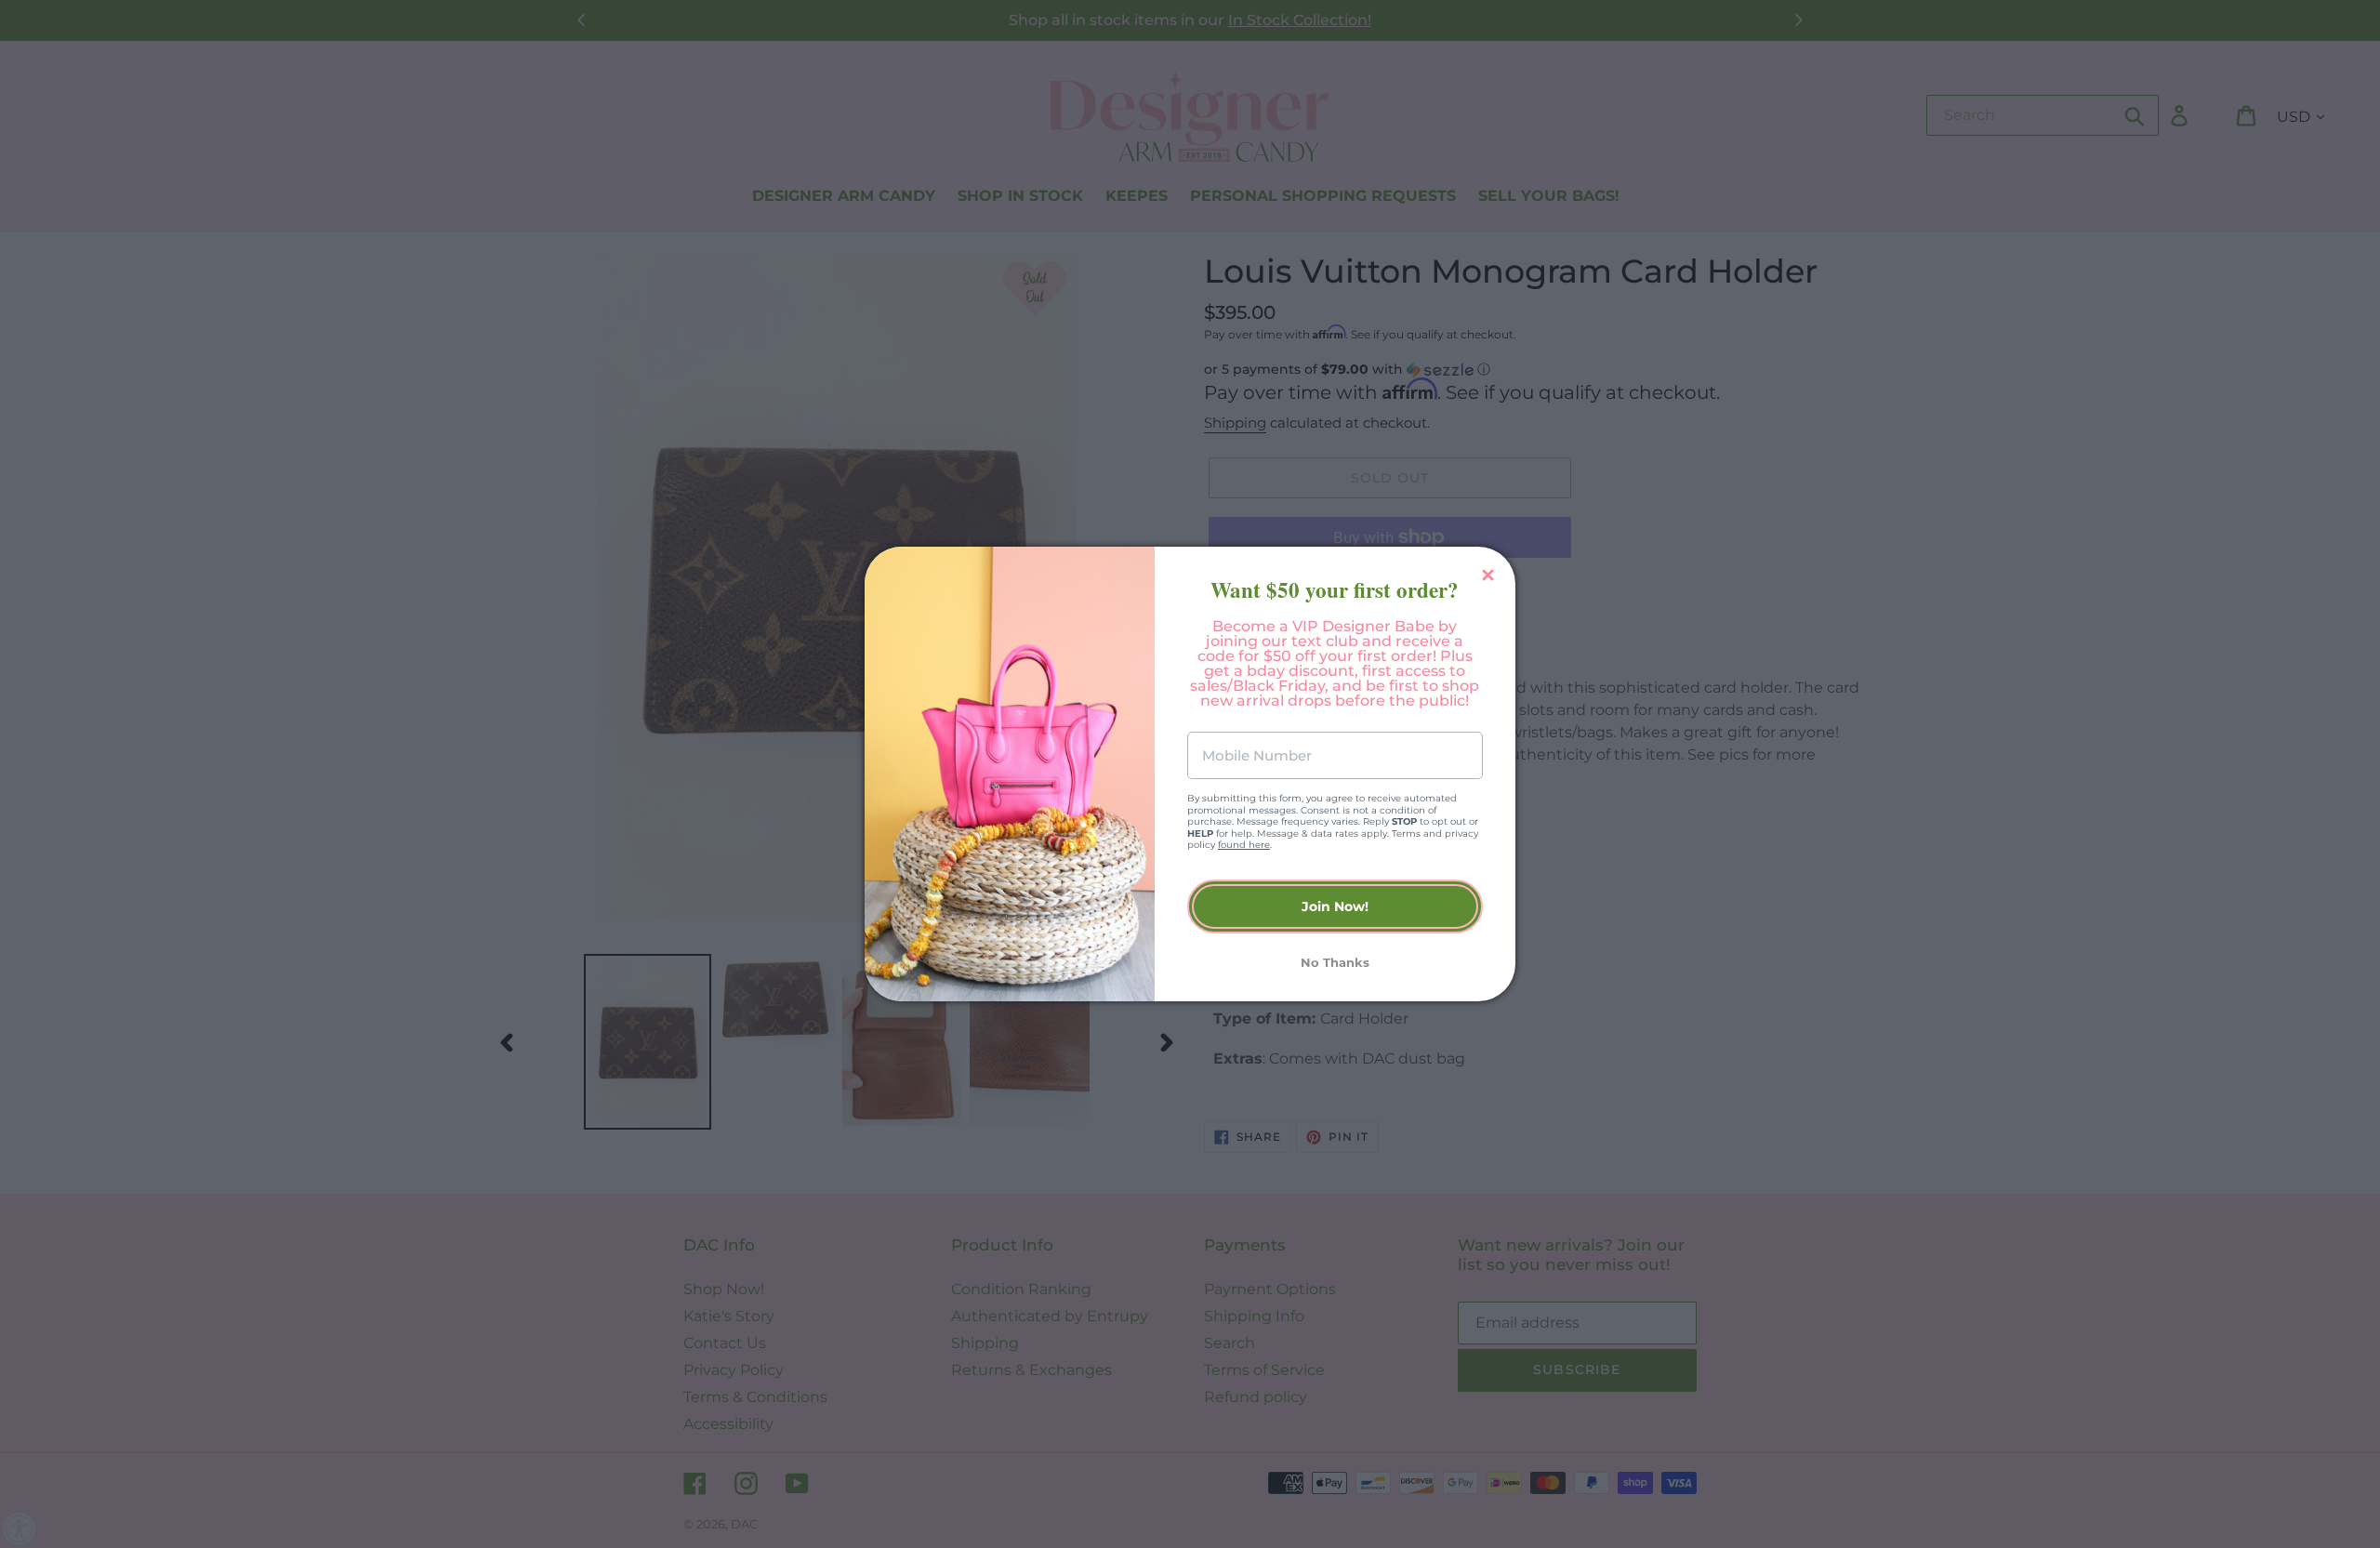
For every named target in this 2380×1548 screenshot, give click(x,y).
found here (1244, 845)
